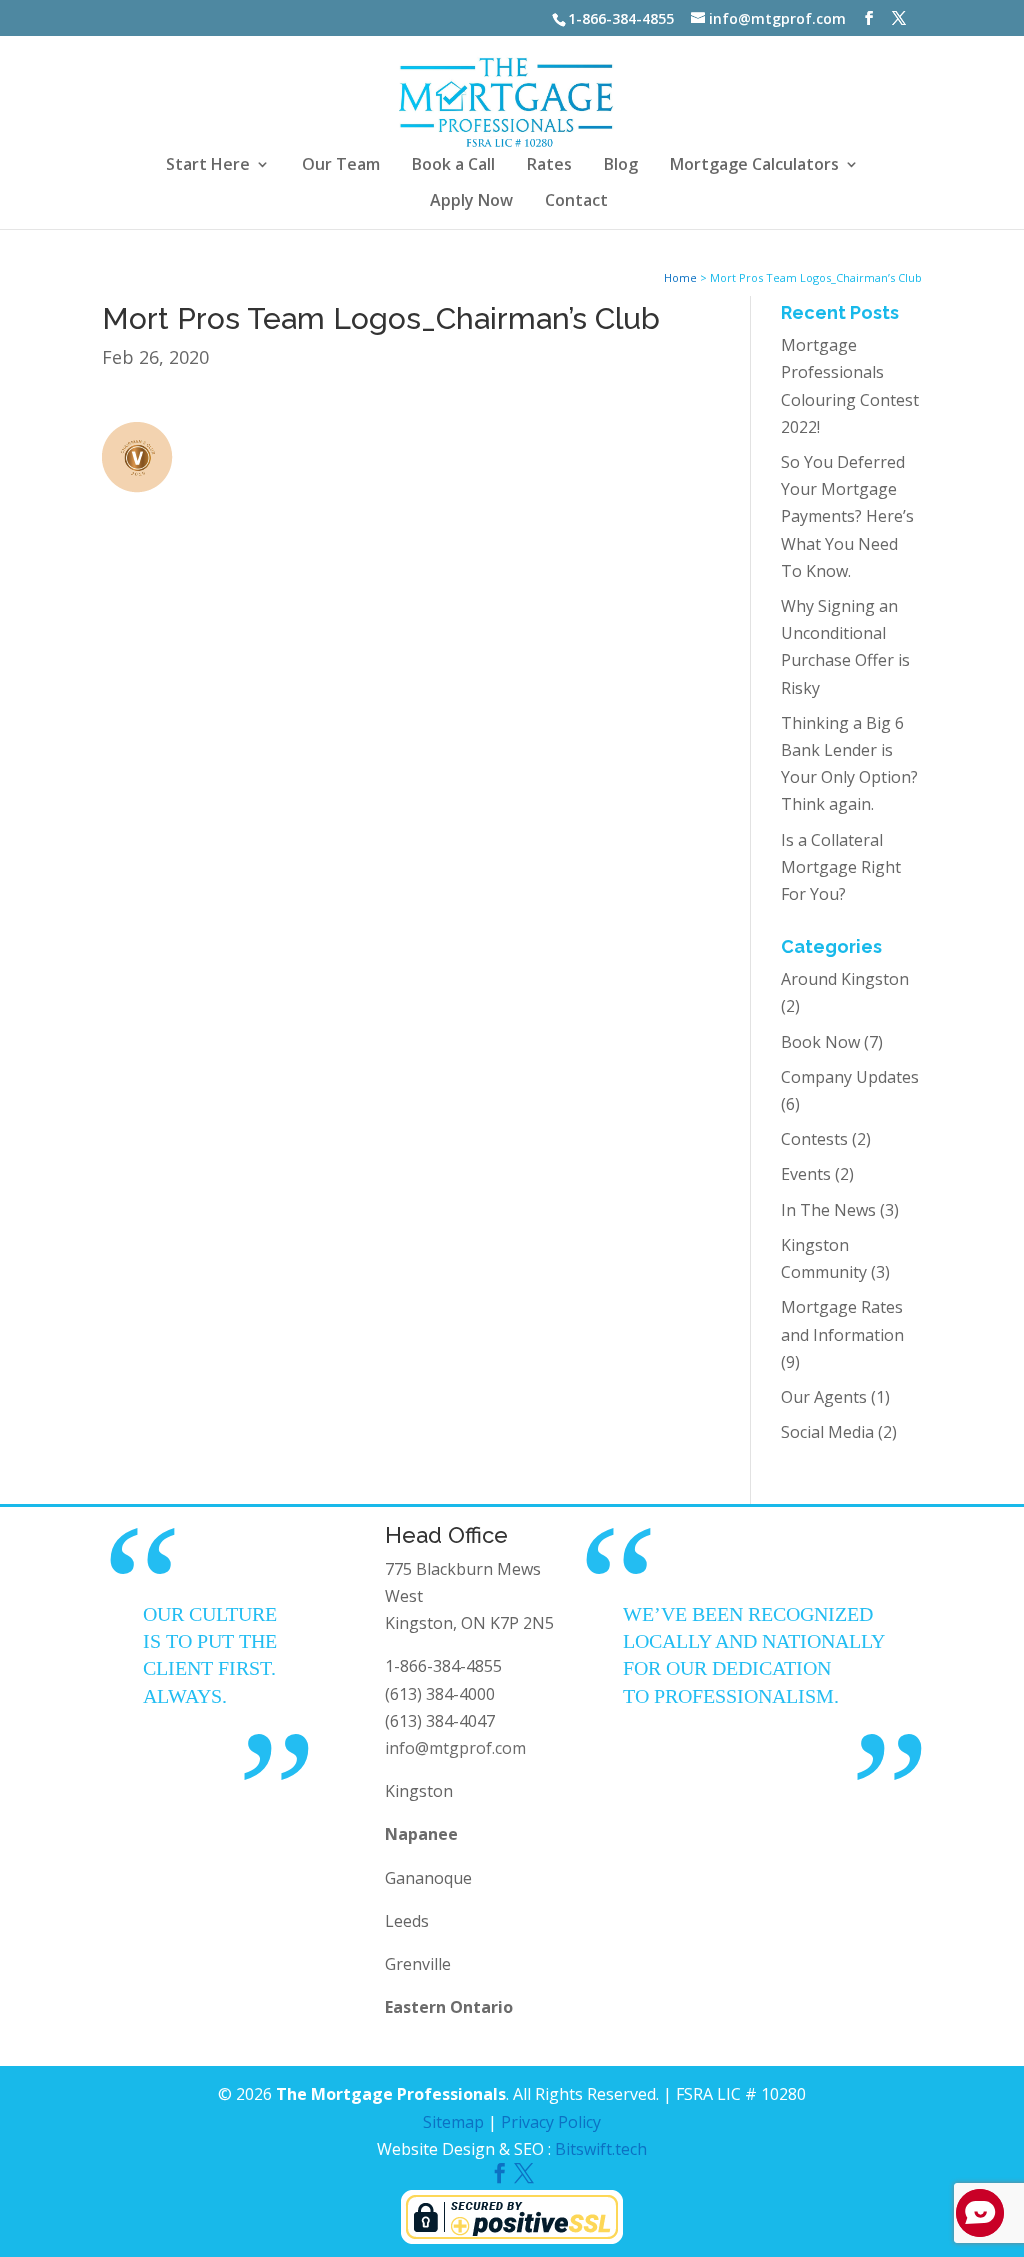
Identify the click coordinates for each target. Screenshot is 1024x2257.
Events (806, 1174)
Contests (814, 1139)
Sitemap (453, 2122)
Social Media (827, 1432)
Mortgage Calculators (754, 166)
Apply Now (471, 202)
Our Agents (824, 1397)
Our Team (341, 166)
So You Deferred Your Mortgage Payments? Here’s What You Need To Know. (847, 516)
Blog (621, 166)
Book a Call (453, 166)
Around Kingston (845, 979)
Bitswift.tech (601, 2149)
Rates (549, 166)
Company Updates (850, 1077)
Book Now (820, 1042)
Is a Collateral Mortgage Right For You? (841, 867)
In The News (828, 1210)
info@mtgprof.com (455, 1748)
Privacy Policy (551, 2122)
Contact (576, 202)
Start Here (208, 166)
